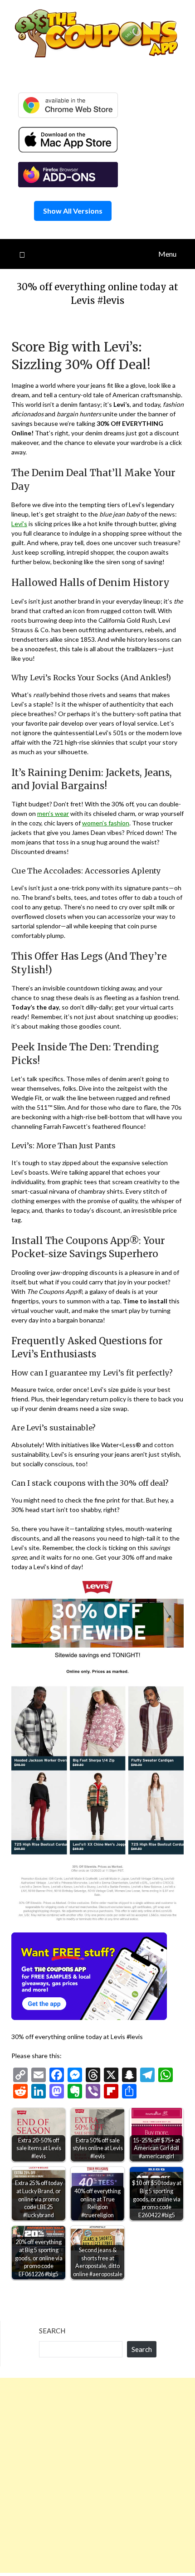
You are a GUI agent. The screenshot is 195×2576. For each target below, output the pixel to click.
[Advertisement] (97, 2475)
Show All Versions (73, 211)
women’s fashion (106, 823)
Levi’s (19, 524)
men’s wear (53, 813)
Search (52, 2331)
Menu (167, 254)
